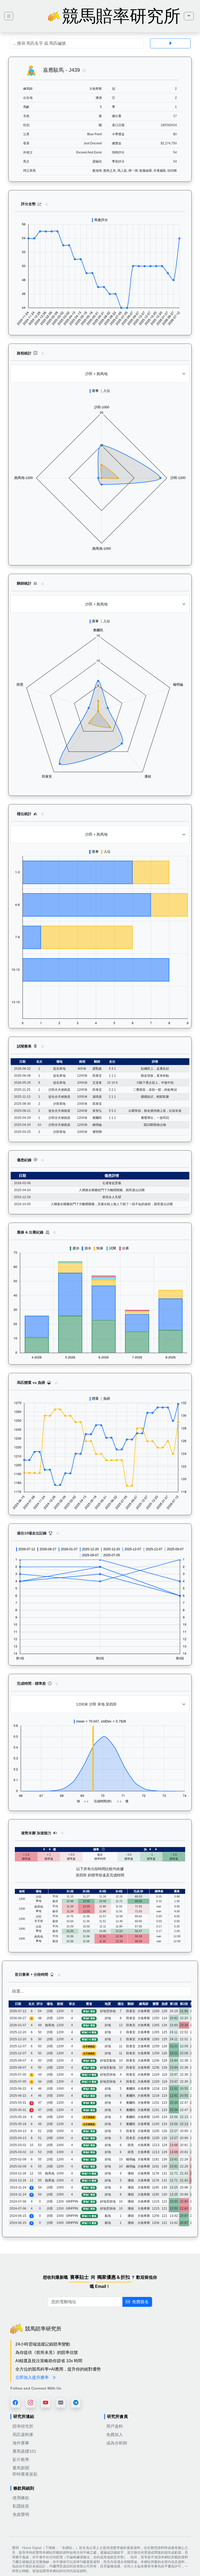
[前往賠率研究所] (9, 16)
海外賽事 (21, 2443)
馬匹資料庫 (23, 2435)
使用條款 (21, 2498)
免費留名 (140, 2302)
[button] (84, 70)
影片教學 (21, 2460)
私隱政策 (21, 2506)
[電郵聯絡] (61, 2403)
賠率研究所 (23, 2426)
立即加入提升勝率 (33, 2377)
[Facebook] (15, 2403)
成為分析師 (117, 2443)
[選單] (189, 16)
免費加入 (115, 2435)
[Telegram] (76, 2403)
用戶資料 (115, 2426)
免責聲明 (21, 2514)
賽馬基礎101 (24, 2451)
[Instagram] (30, 2403)
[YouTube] (46, 2403)
